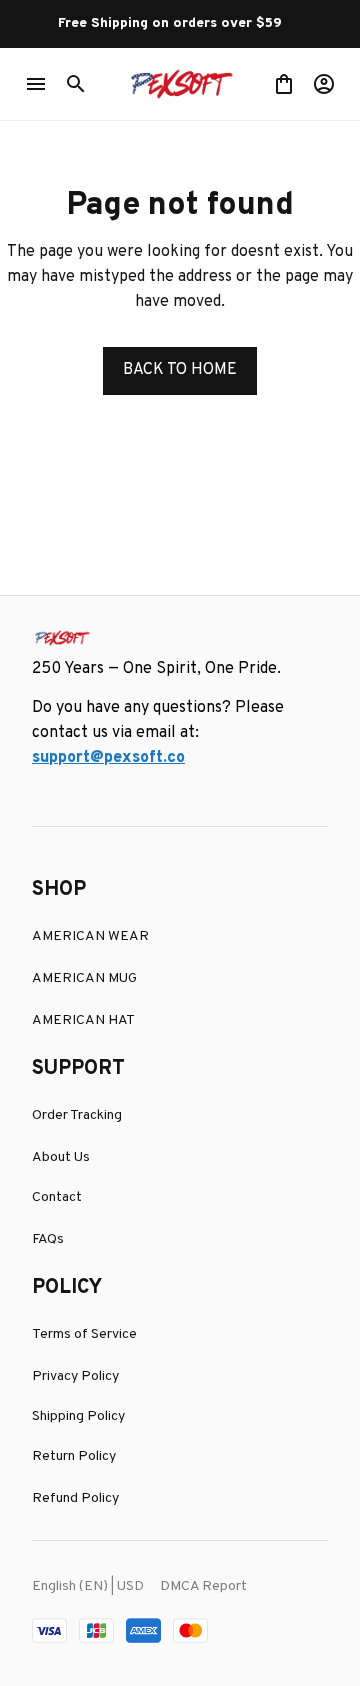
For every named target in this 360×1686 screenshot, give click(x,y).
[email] (108, 758)
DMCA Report (203, 1586)
